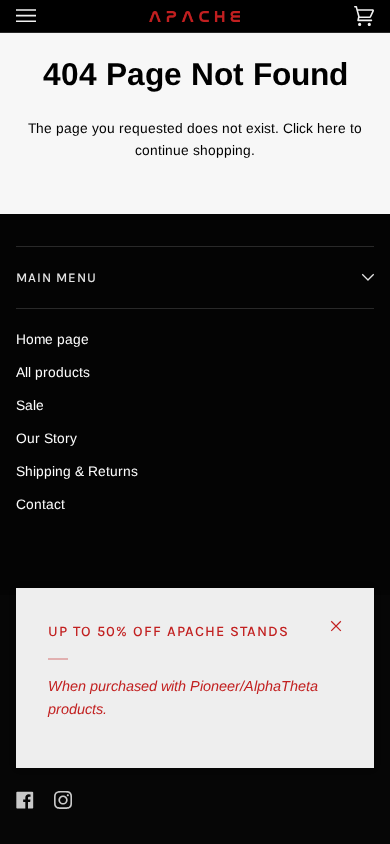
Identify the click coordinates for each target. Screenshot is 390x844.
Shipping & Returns (77, 471)
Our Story (46, 438)
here (331, 128)
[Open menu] (46, 16)
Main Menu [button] (56, 277)
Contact (40, 504)
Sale (30, 405)
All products (53, 372)
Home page (52, 339)
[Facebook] (25, 800)
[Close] (344, 617)
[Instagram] (63, 800)
